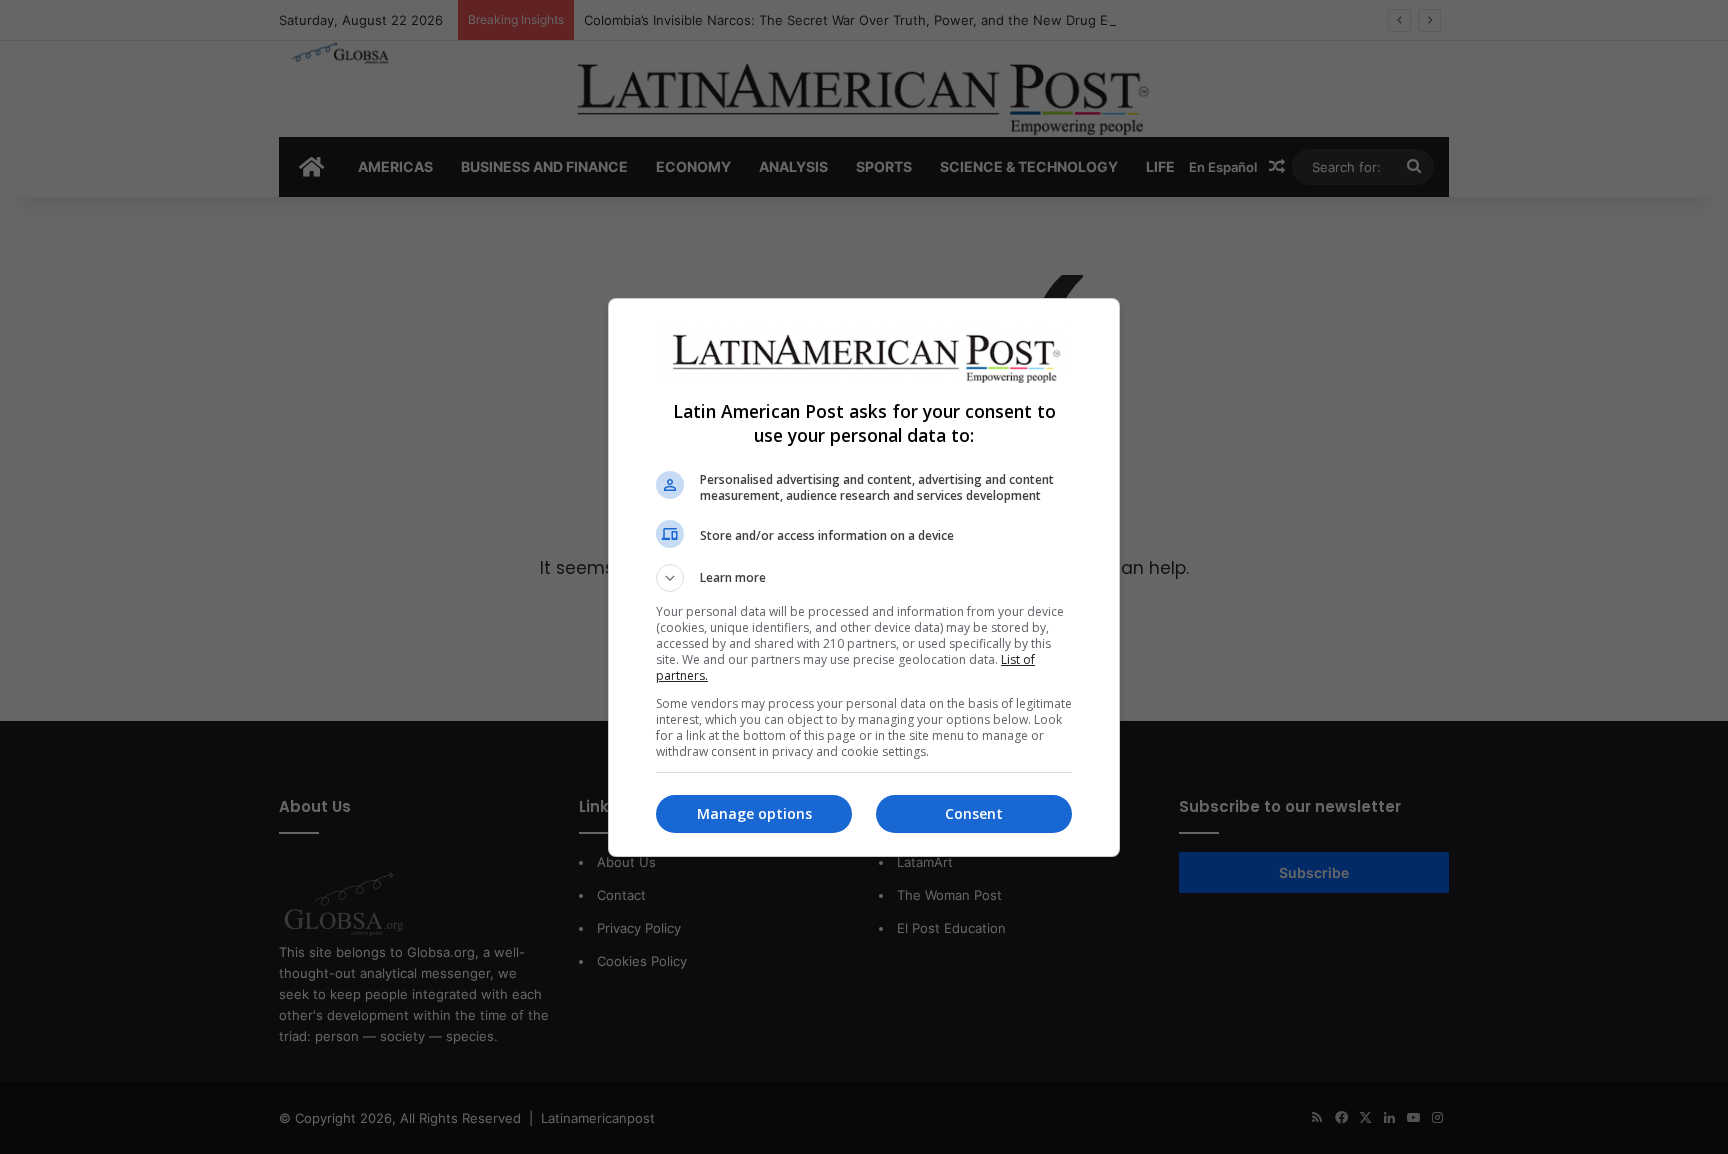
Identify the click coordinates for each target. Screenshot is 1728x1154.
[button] (864, 578)
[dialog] (864, 577)
